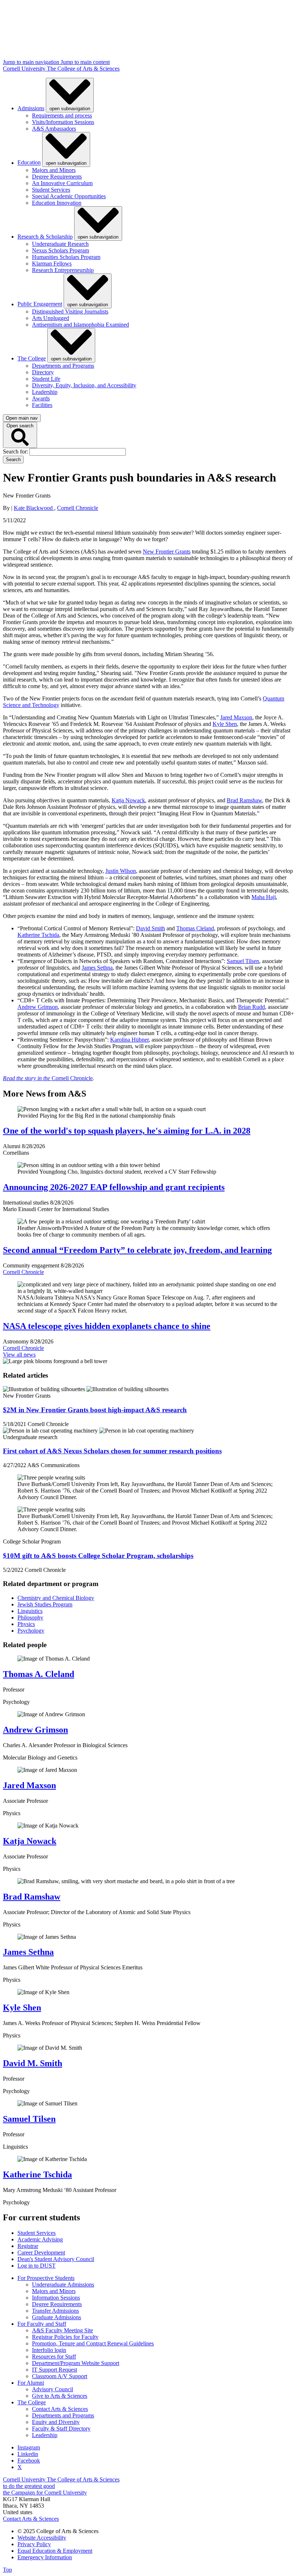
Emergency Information (45, 2557)
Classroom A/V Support (60, 2376)
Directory (43, 372)
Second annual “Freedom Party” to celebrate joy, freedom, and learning (137, 1250)
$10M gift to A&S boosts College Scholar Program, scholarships (98, 1556)
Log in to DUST (37, 2266)
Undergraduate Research (60, 244)
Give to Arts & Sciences (60, 2396)
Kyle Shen (225, 724)
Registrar (28, 2246)
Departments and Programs (63, 366)
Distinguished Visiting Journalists (70, 311)
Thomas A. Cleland (39, 1674)
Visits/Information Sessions (63, 122)
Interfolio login (49, 2350)
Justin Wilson (121, 871)
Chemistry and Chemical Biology (56, 1598)
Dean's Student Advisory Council (56, 2259)
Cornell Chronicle (78, 508)
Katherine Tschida (38, 935)
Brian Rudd (251, 1007)
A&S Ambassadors (54, 129)
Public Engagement (40, 304)
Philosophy (30, 1618)
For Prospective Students (46, 2278)
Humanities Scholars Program (66, 257)
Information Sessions (56, 2298)
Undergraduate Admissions (63, 2285)
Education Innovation (57, 203)
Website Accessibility (42, 2538)
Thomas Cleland (195, 928)
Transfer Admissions (55, 2311)
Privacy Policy (34, 2544)
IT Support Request (55, 2370)
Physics (26, 1624)
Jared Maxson (236, 717)
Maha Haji (264, 897)
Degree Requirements (57, 177)
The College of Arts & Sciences (83, 69)
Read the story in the (27, 1078)
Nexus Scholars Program (61, 250)
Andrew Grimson (38, 1007)
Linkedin (28, 2454)
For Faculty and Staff (42, 2324)
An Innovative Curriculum (62, 183)
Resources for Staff (54, 2357)
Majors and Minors (54, 170)
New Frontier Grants (167, 552)
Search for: (16, 452)
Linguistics (30, 1611)
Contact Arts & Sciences (60, 2409)
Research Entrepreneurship (63, 270)
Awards (41, 398)
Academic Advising (40, 2239)
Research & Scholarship (45, 237)
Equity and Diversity (56, 2422)
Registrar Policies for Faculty (65, 2337)
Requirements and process (62, 115)
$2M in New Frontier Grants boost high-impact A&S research (95, 1410)
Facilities (42, 405)
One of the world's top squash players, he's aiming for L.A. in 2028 (127, 1131)
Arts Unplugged (51, 318)
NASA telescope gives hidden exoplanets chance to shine (107, 1326)
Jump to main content (85, 62)
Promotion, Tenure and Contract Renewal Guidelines (93, 2343)
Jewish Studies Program (45, 1604)
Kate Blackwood (34, 508)
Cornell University (25, 69)
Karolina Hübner (129, 1040)
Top (7, 2570)
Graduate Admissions (57, 2317)
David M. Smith (33, 2063)
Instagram (29, 2447)
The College (32, 358)
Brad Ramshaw (244, 800)
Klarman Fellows (52, 263)
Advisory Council (53, 2389)
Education (29, 163)
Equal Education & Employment (55, 2551)
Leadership (45, 392)
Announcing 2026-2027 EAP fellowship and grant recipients (114, 1187)
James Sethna (97, 968)
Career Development (41, 2252)
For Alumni (31, 2383)
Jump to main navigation (32, 62)
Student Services (51, 190)
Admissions (31, 108)
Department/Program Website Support (76, 2363)
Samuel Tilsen (243, 961)
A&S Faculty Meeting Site (63, 2330)
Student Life (46, 379)
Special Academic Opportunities (69, 196)
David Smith (150, 928)
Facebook (29, 2461)
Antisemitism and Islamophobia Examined (80, 325)
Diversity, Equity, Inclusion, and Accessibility (84, 385)
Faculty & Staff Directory (61, 2429)
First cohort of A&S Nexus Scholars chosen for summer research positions (112, 1451)
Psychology (31, 1631)
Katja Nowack (128, 800)
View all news (19, 1355)
